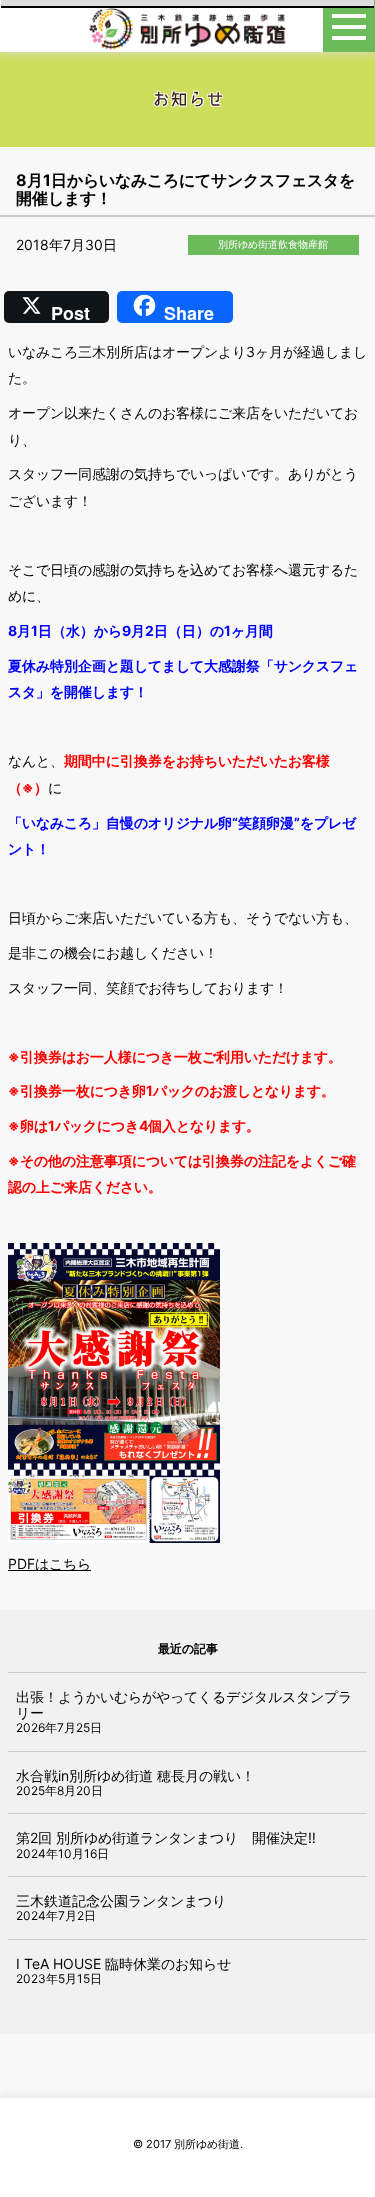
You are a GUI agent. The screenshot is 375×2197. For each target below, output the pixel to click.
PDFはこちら (49, 1563)
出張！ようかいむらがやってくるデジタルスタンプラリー (184, 1704)
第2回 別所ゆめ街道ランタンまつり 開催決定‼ (166, 1837)
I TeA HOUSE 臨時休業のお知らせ (123, 1963)
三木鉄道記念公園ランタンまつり (121, 1900)
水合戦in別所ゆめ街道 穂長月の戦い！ (135, 1775)
